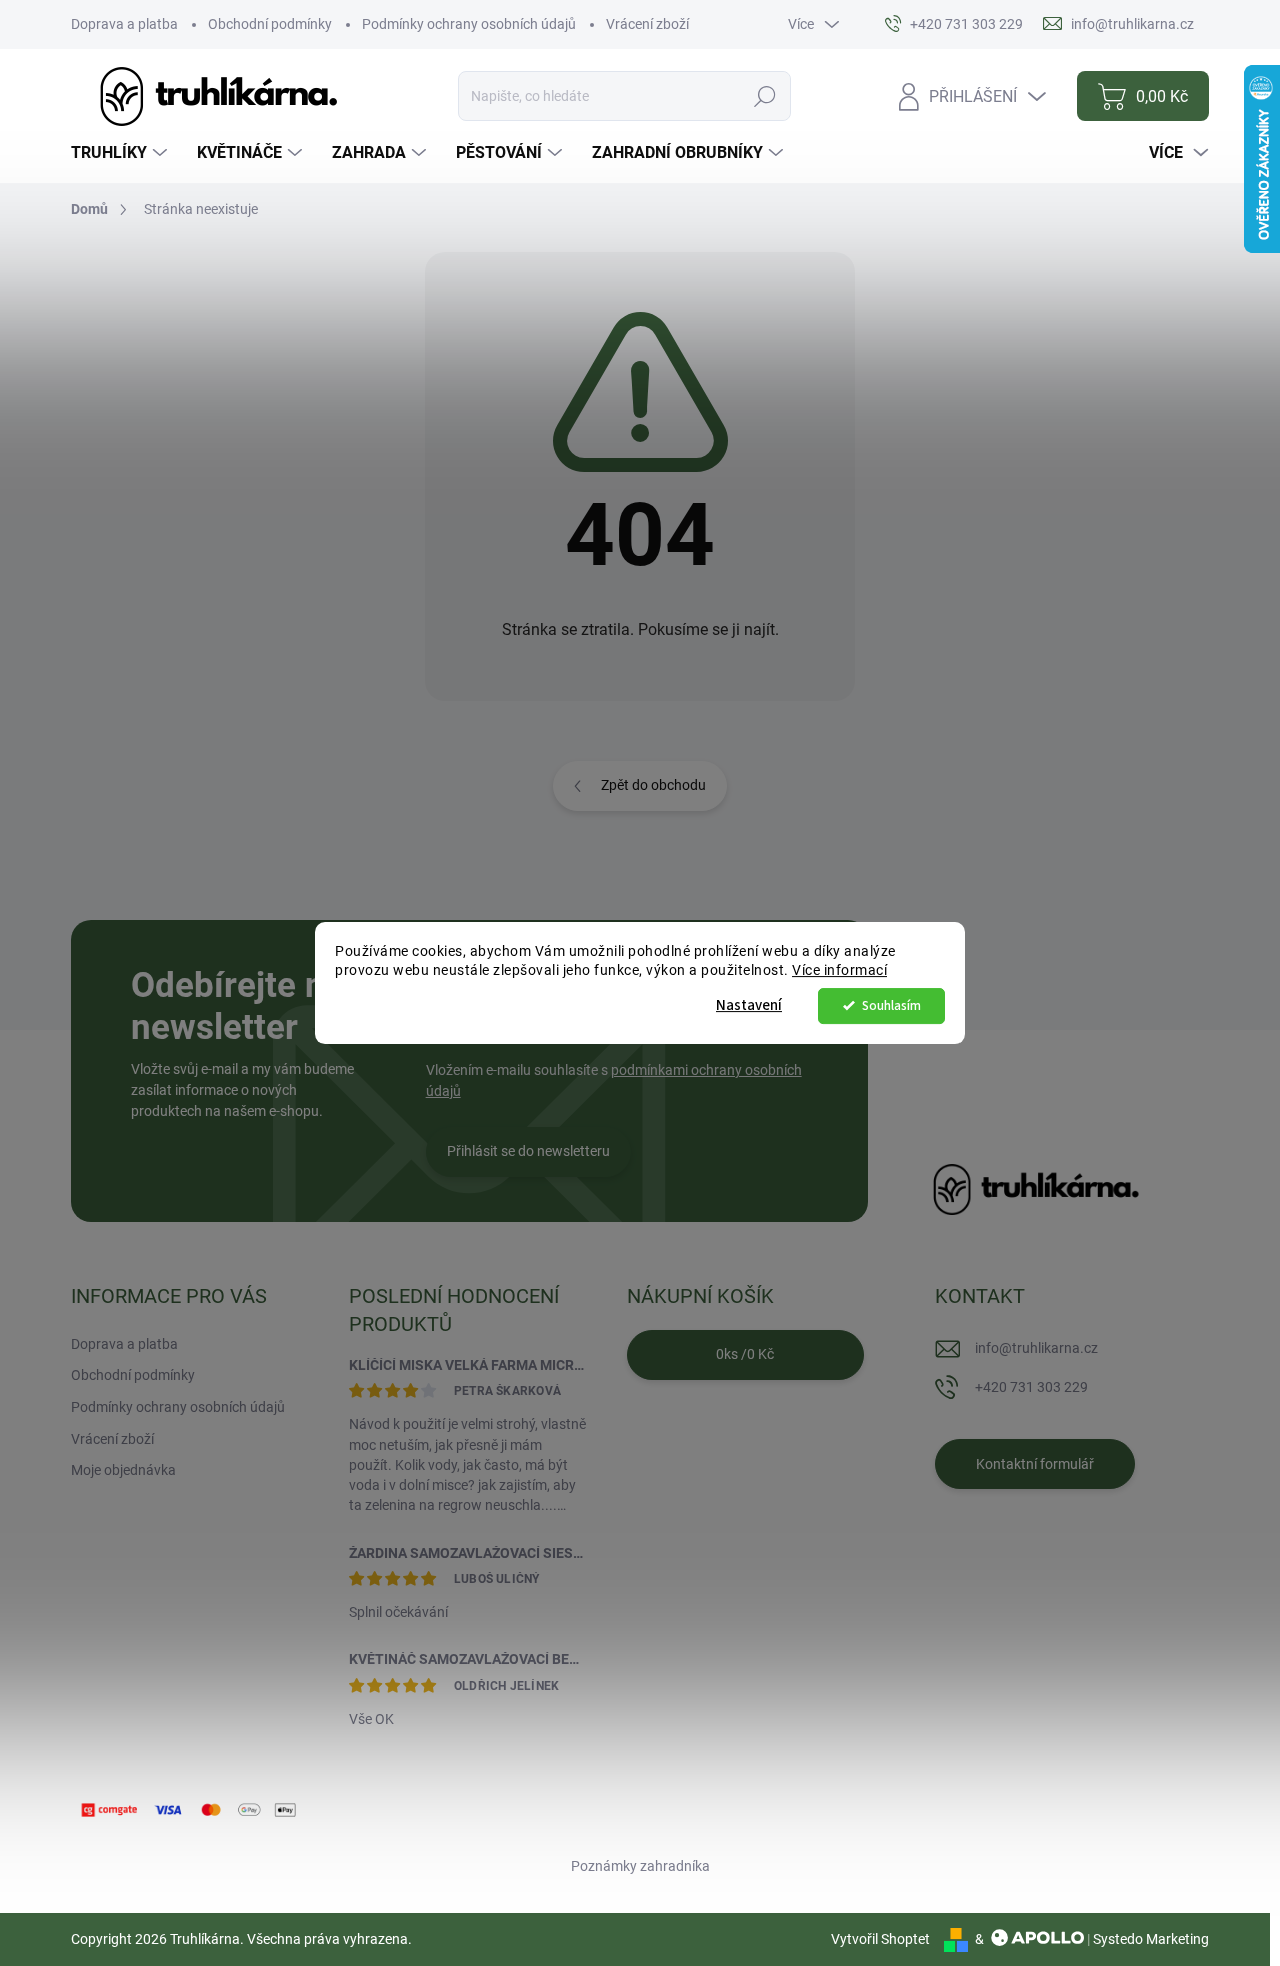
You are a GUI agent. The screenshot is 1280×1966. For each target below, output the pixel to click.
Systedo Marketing (1151, 1939)
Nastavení (749, 1005)
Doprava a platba (124, 24)
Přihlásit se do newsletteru (528, 1151)
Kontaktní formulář (1035, 1464)
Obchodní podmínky (270, 24)
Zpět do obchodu (653, 785)
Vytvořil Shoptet (880, 1939)
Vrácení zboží (647, 24)
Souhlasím (891, 1005)
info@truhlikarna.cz (1036, 1348)
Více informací (839, 970)
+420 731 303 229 (1031, 1387)
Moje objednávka (123, 1470)
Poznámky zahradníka (640, 1866)
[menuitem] (121, 153)
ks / (745, 1354)
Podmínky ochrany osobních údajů (469, 24)
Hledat (764, 96)
